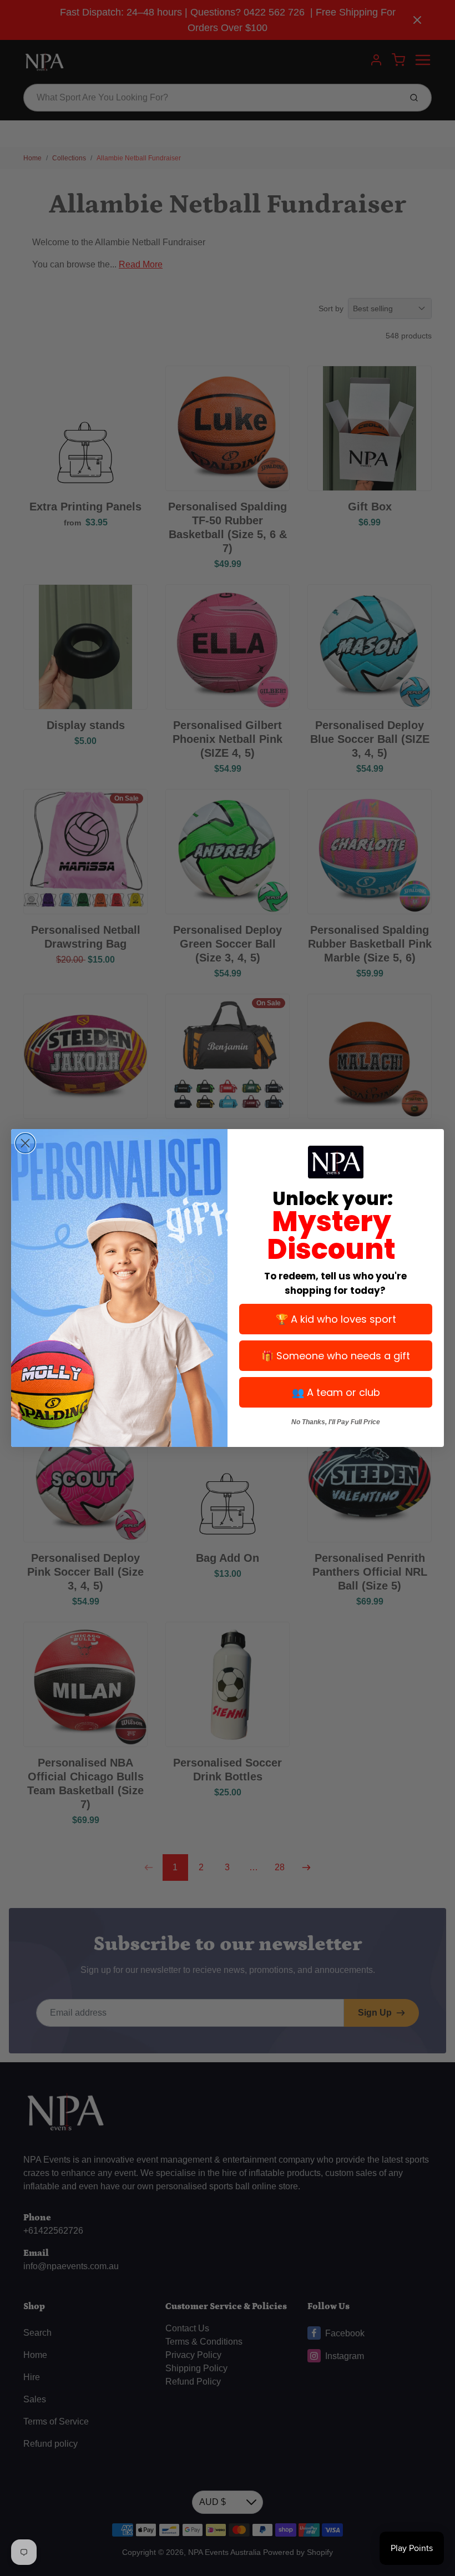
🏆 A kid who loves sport (336, 1319)
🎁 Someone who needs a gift (336, 1356)
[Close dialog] (25, 1143)
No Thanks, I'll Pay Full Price (336, 1422)
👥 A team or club (336, 1392)
